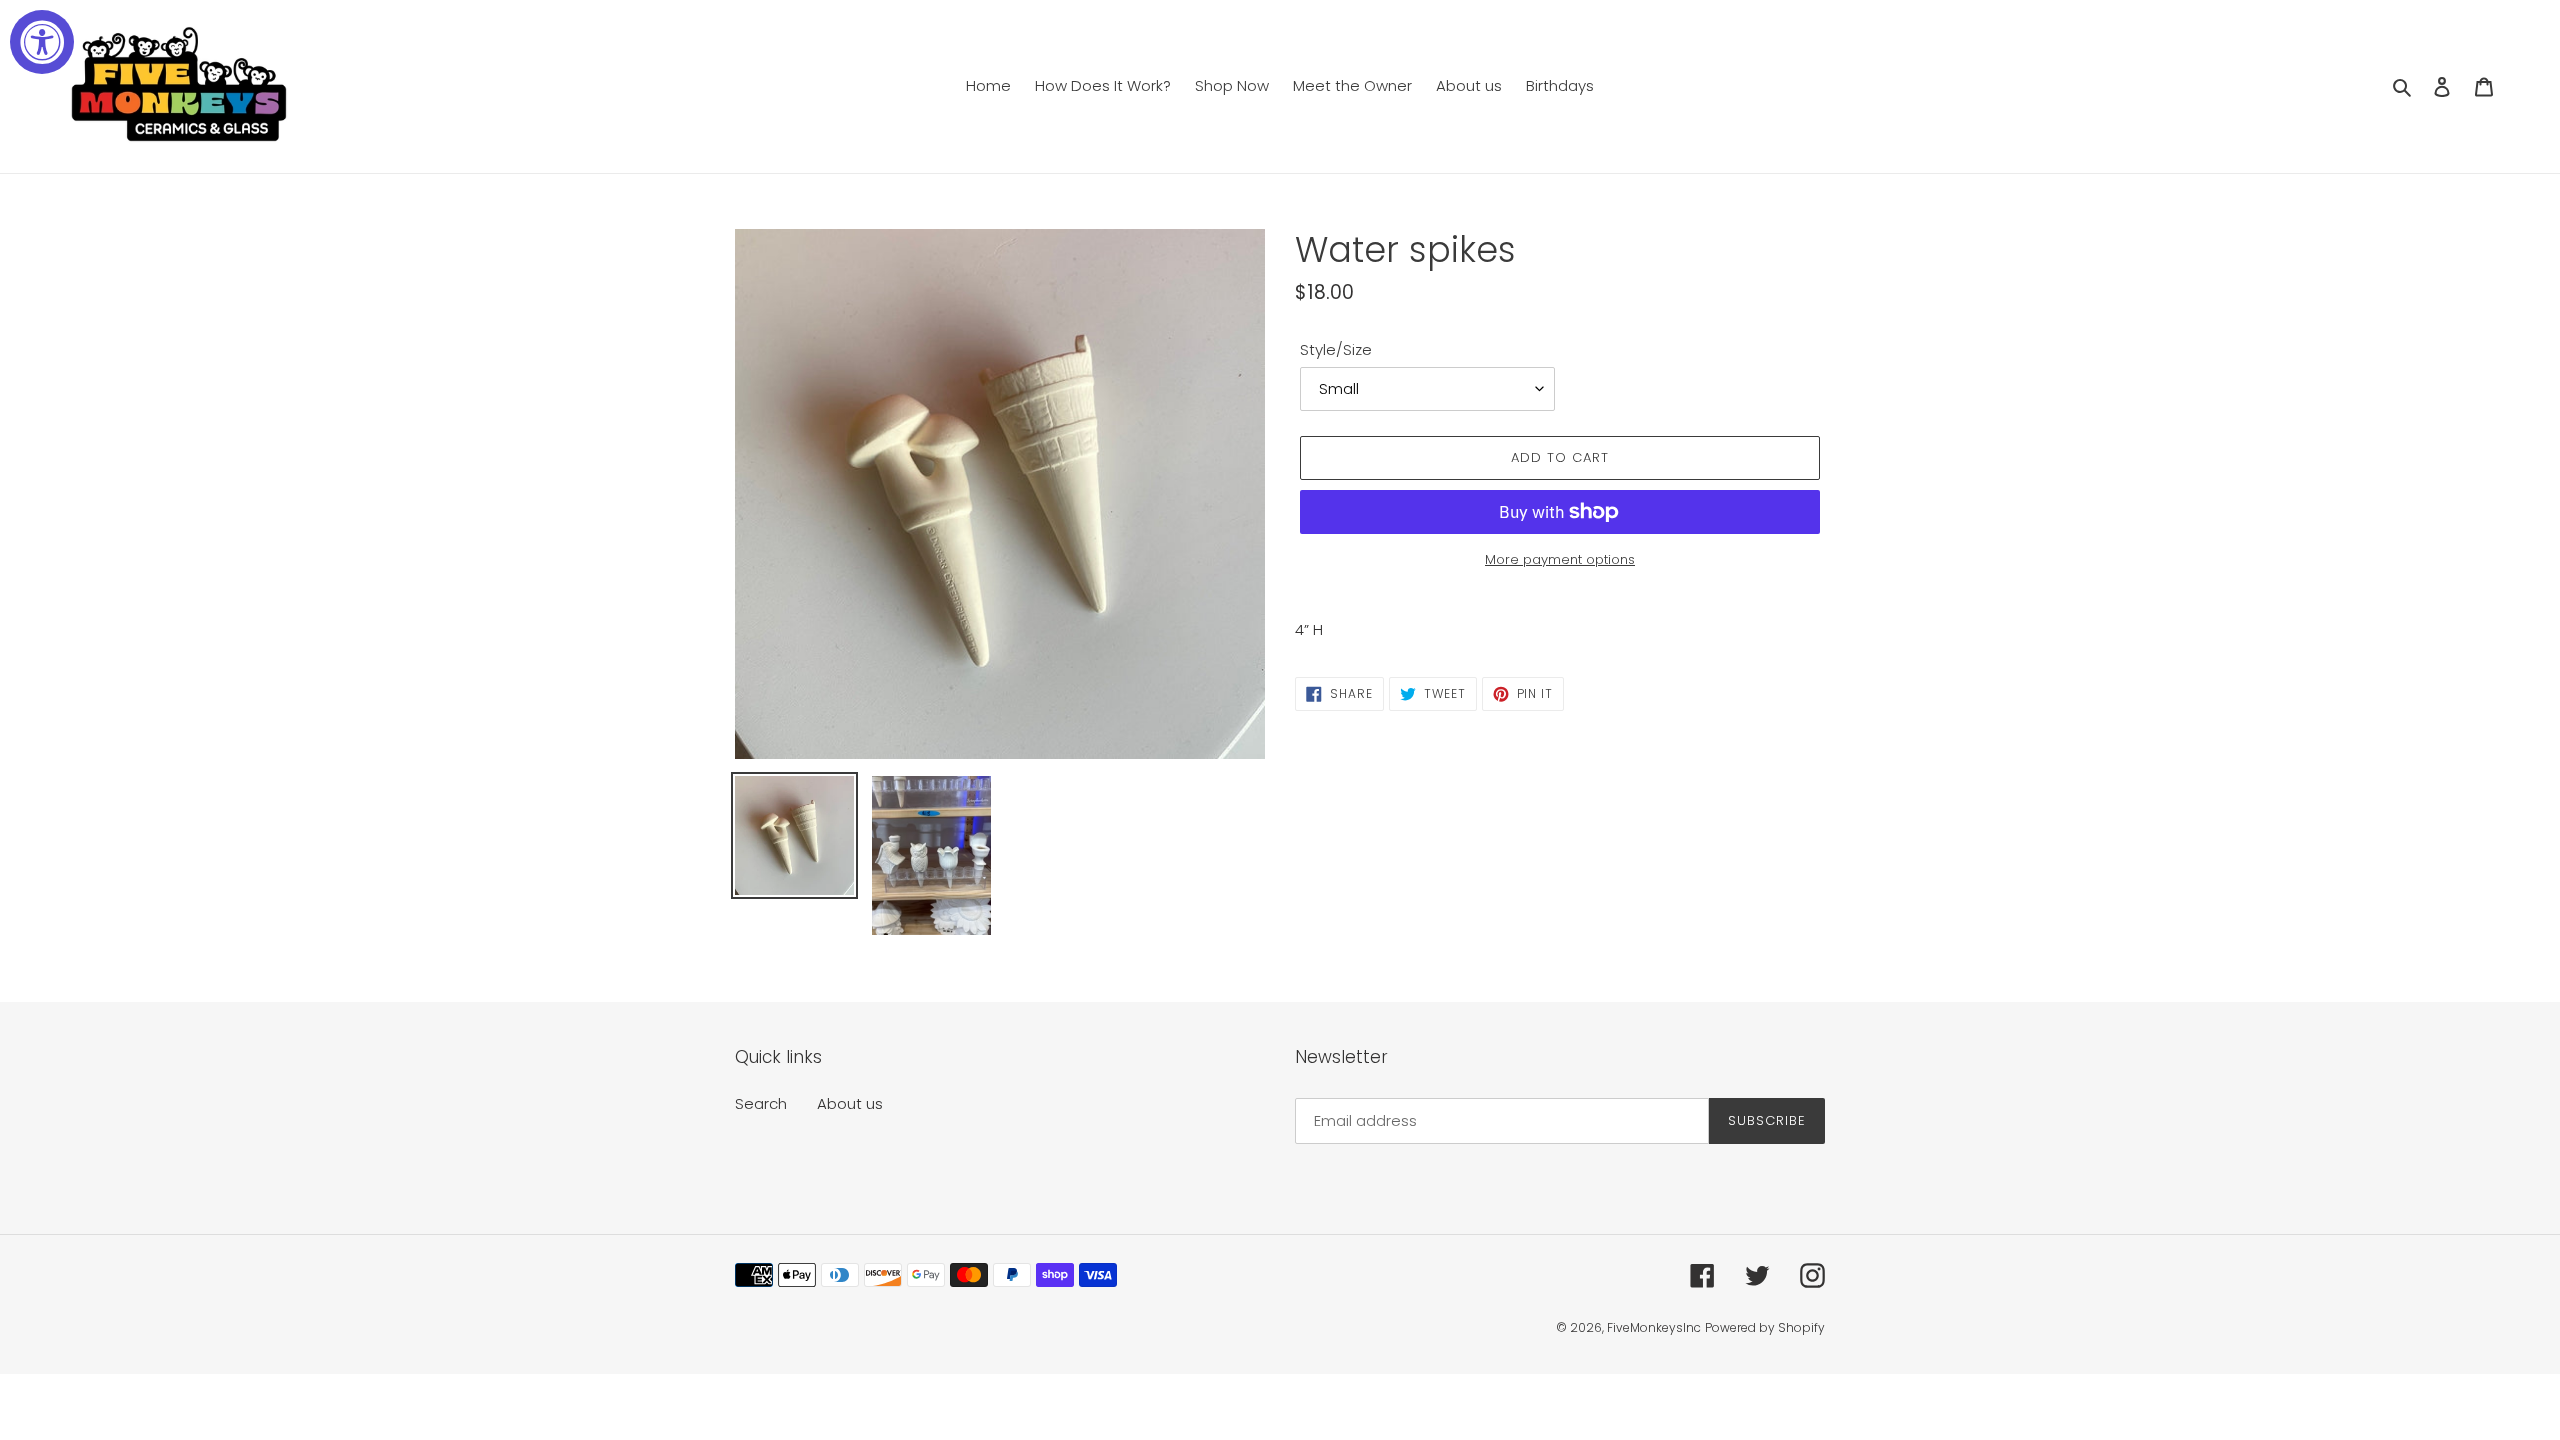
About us (850, 1103)
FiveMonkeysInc (1654, 1327)
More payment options (1560, 559)
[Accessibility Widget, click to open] (42, 42)
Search (761, 1103)
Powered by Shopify (1765, 1327)
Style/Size (1336, 349)
